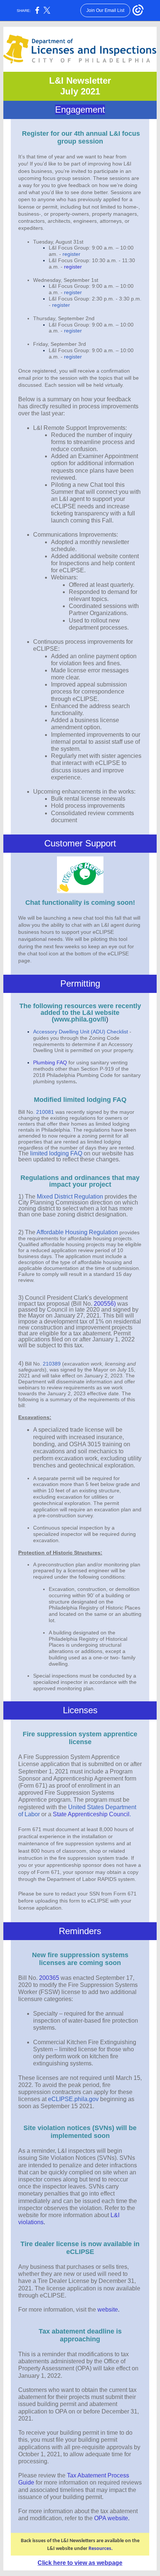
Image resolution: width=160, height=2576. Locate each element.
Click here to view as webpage (80, 2563)
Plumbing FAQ (50, 1062)
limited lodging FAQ (56, 1153)
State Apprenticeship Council (91, 1814)
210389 (52, 1364)
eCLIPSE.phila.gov (73, 2099)
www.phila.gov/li (80, 1019)
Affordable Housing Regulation (77, 1232)
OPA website (111, 2518)
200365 (49, 1978)
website (108, 2310)
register (71, 254)
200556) (105, 1304)
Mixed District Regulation (70, 1197)
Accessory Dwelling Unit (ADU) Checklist (81, 1032)
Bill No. (33, 1364)
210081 (45, 1112)
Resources (100, 2549)
